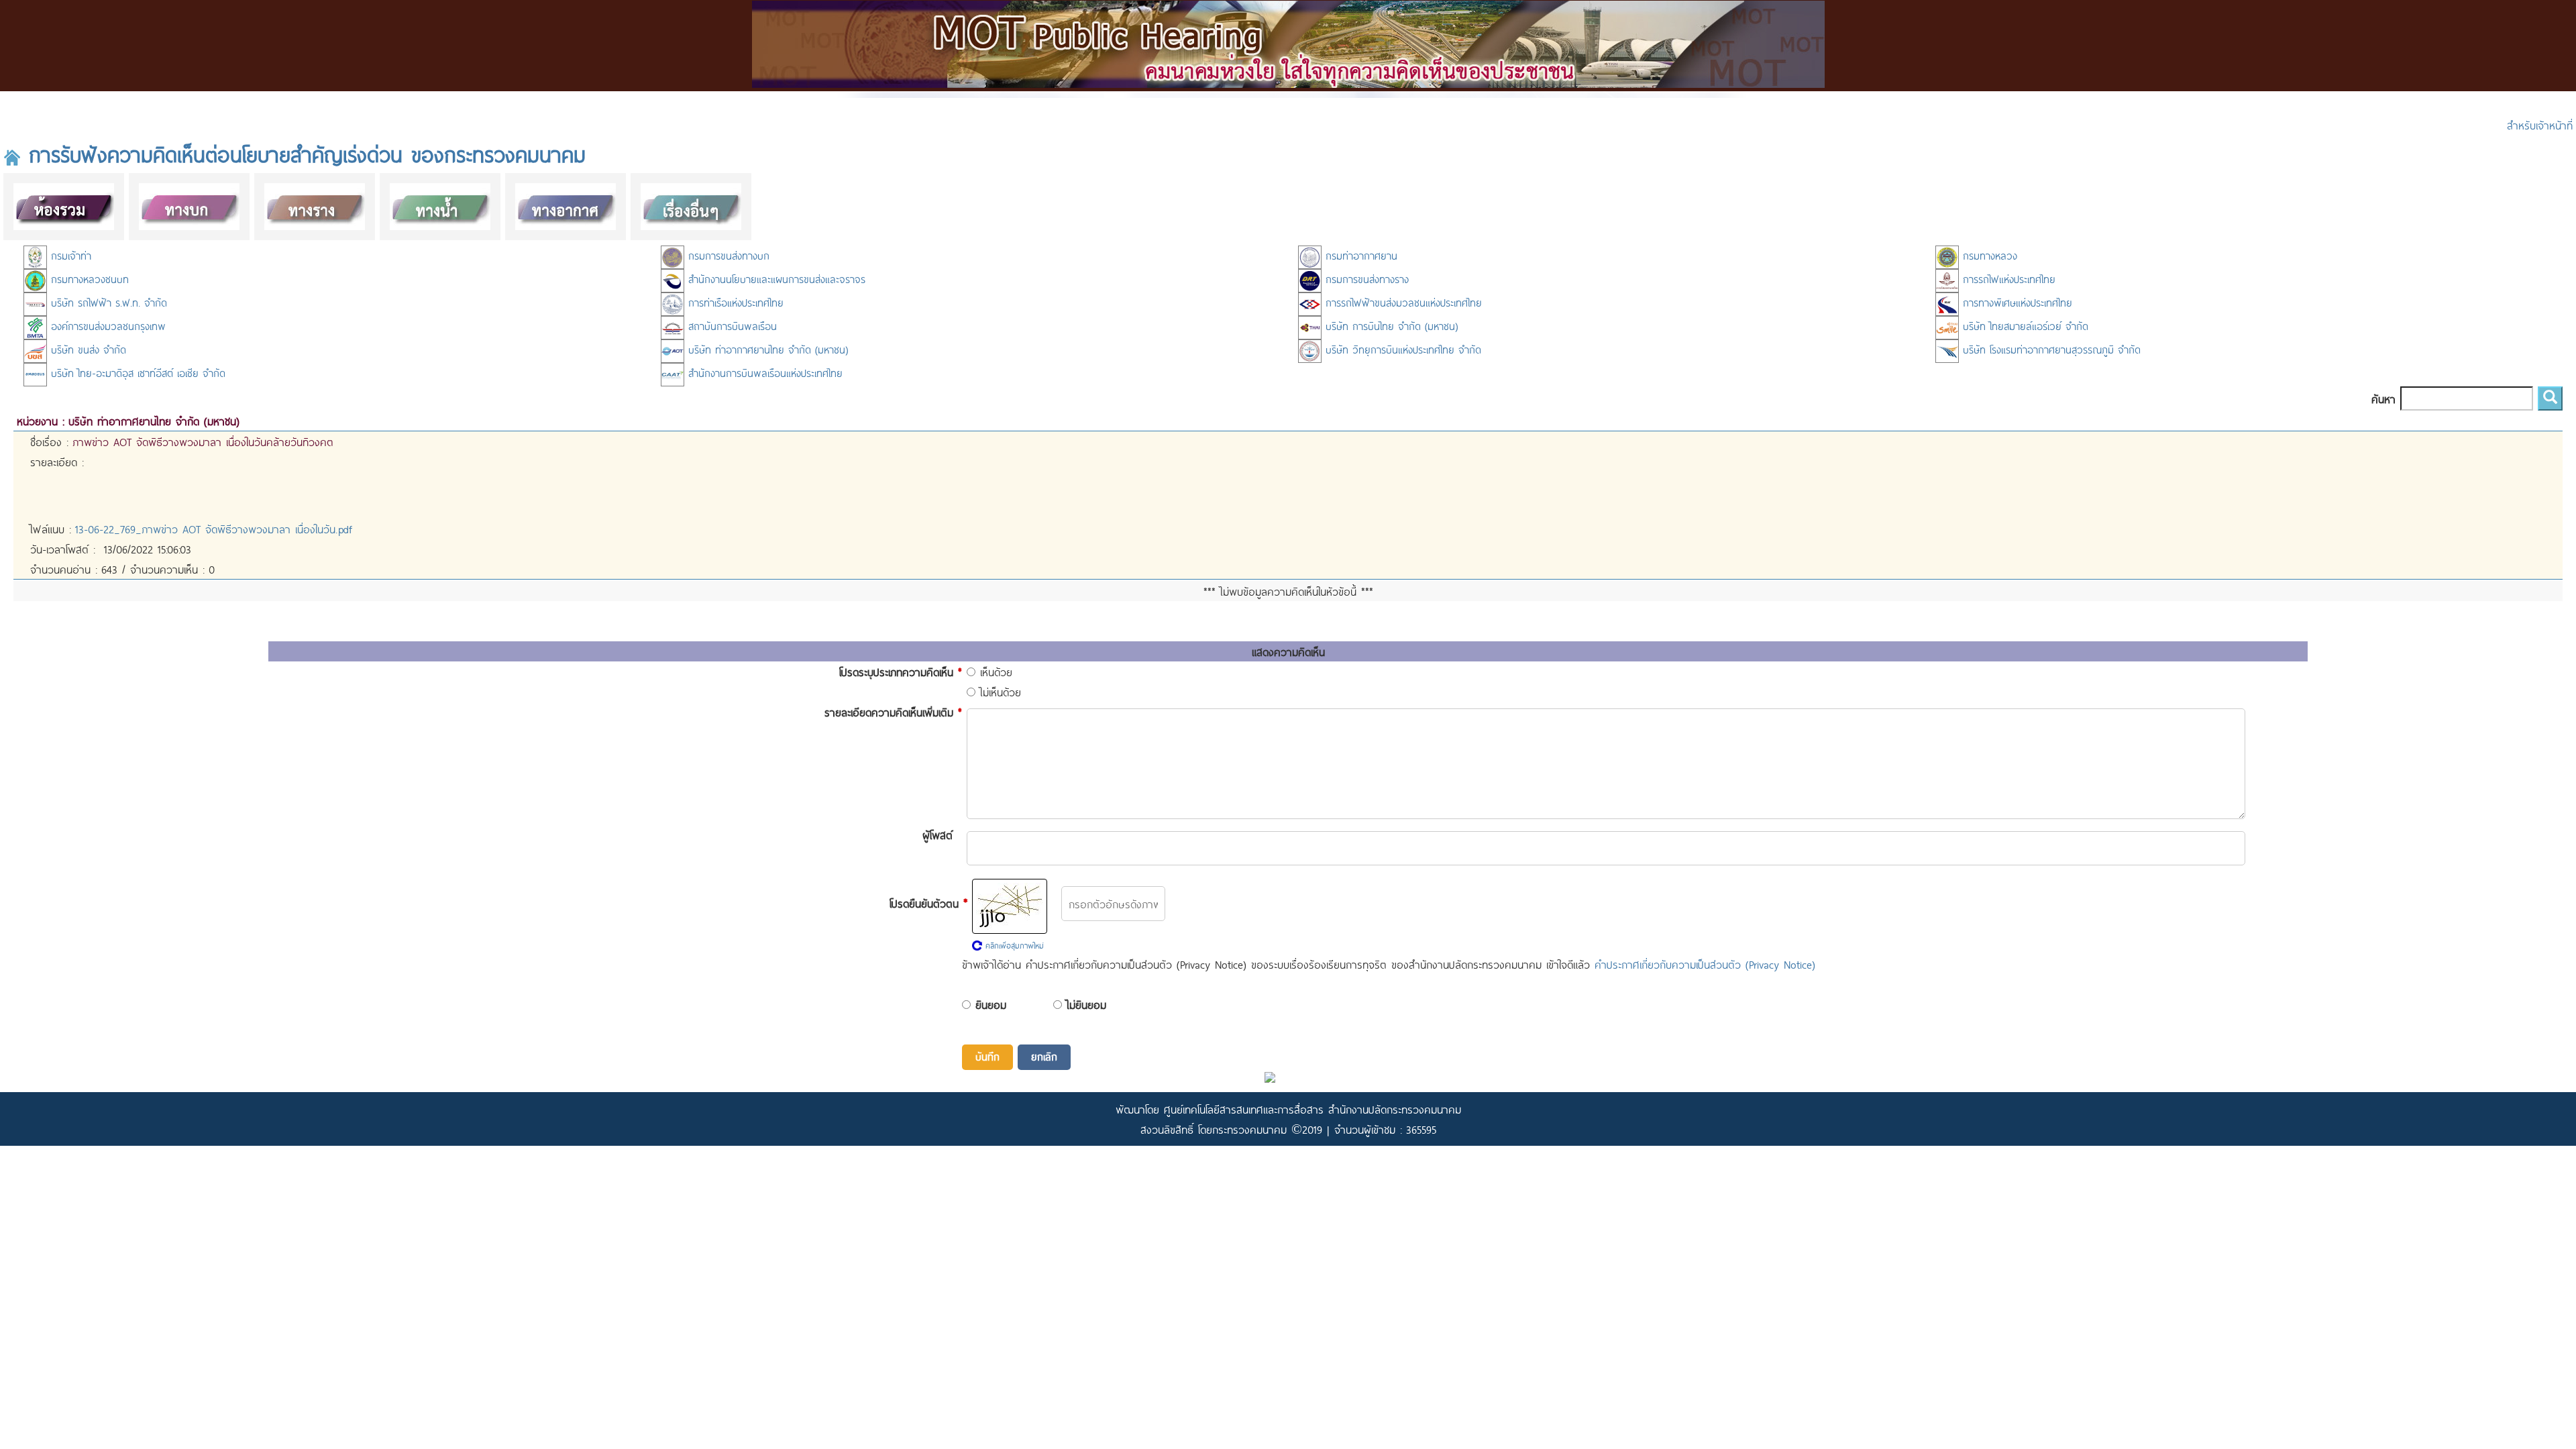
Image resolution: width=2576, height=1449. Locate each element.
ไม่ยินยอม (1086, 1004)
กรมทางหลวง (1988, 255)
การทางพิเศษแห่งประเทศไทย (2016, 302)
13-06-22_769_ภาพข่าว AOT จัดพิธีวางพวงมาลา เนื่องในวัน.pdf (214, 529)
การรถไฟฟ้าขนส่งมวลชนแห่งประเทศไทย (1402, 302)
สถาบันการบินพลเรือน (731, 326)
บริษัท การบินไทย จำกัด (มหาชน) (1390, 326)
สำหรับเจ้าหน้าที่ (2540, 125)
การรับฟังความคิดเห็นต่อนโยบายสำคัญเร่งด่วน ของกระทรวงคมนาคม (303, 154)
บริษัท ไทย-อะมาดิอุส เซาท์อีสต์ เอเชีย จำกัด (136, 373)
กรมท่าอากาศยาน (1359, 255)
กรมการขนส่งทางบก (727, 255)
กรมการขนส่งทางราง (1365, 279)
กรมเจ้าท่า (69, 255)
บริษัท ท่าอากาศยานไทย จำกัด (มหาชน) (766, 349)
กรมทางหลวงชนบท (88, 279)
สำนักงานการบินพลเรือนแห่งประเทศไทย (763, 373)
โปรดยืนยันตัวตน (928, 902)
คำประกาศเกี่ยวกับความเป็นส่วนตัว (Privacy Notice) (1705, 964)
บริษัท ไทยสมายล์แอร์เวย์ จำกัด (2024, 326)
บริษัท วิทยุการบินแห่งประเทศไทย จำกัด (1401, 349)
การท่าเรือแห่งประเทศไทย (734, 302)
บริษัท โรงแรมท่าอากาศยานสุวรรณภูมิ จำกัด (2050, 349)
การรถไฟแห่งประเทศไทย (2007, 279)
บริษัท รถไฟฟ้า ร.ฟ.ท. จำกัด (107, 302)
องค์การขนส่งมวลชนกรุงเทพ (106, 326)
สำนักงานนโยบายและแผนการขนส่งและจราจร (775, 279)
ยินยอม (991, 1004)
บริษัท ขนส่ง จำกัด (87, 349)
